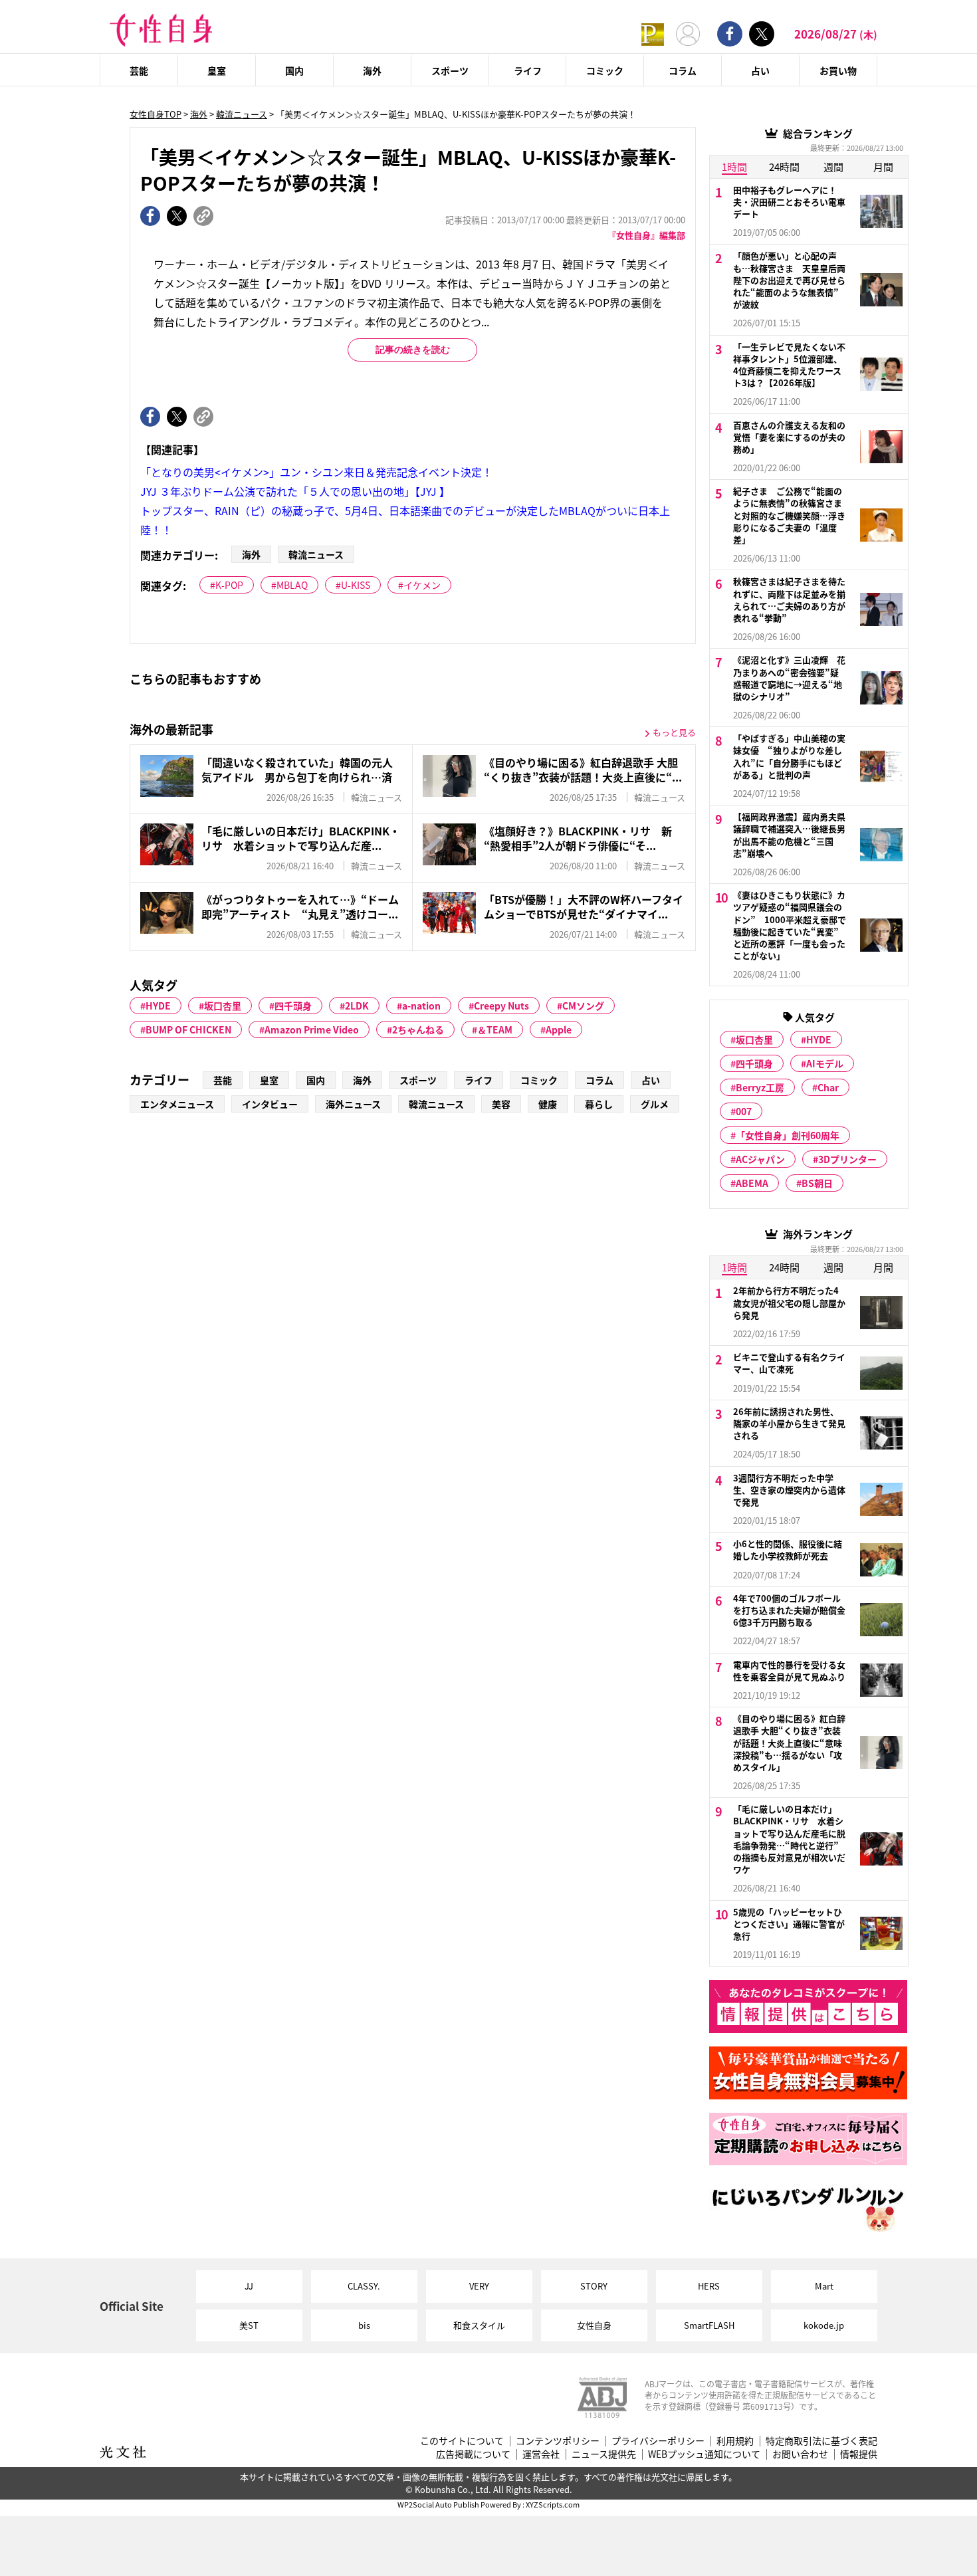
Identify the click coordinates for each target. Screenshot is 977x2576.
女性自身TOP (156, 114)
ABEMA (752, 1183)
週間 (833, 166)
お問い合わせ (800, 2454)
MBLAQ (292, 585)
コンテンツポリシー (558, 2441)
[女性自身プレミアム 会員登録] (653, 34)
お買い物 (838, 70)
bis (364, 2325)
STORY (594, 2286)
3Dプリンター (847, 1159)
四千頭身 (293, 1006)
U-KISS (356, 585)
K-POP (229, 585)
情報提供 (859, 2454)
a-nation (421, 1006)
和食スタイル (479, 2325)
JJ (249, 2286)
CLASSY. (364, 2286)
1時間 (734, 166)
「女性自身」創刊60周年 (788, 1135)
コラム (683, 70)
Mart (824, 2286)
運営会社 (541, 2454)
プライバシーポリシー (658, 2441)
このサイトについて (462, 2441)
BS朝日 (817, 1183)
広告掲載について (473, 2454)
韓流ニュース (242, 114)
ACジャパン (760, 1159)
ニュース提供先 (604, 2454)
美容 (501, 1104)
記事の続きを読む (413, 350)
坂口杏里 (223, 1006)
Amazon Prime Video (312, 1029)
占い (760, 70)
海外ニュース (353, 1104)
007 (744, 1111)
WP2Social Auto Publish (438, 2504)
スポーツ (450, 70)
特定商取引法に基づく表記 (821, 2441)
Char (828, 1087)
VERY (479, 2286)
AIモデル (825, 1063)
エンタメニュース (177, 1104)
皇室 (217, 70)
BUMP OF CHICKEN (188, 1029)
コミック (605, 70)
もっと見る (674, 732)
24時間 (784, 166)
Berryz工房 (760, 1087)
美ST (249, 2325)
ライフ (528, 70)
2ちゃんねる (418, 1029)
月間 (883, 166)
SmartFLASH (709, 2325)
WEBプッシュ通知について (704, 2454)
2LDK (357, 1006)
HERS (709, 2286)
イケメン (422, 585)
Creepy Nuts (501, 1006)
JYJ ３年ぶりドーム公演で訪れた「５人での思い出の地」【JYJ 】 (295, 491)
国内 (294, 70)
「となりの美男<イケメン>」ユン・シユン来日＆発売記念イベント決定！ (316, 472)
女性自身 (594, 2325)
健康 (548, 1104)
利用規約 (735, 2441)
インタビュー (270, 1104)
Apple (559, 1029)
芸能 (139, 70)
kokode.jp (824, 2325)
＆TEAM (495, 1029)
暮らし (599, 1104)
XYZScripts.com (553, 2504)
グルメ (655, 1104)
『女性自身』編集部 (646, 235)
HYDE (158, 1006)
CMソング (583, 1006)
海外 (372, 70)
